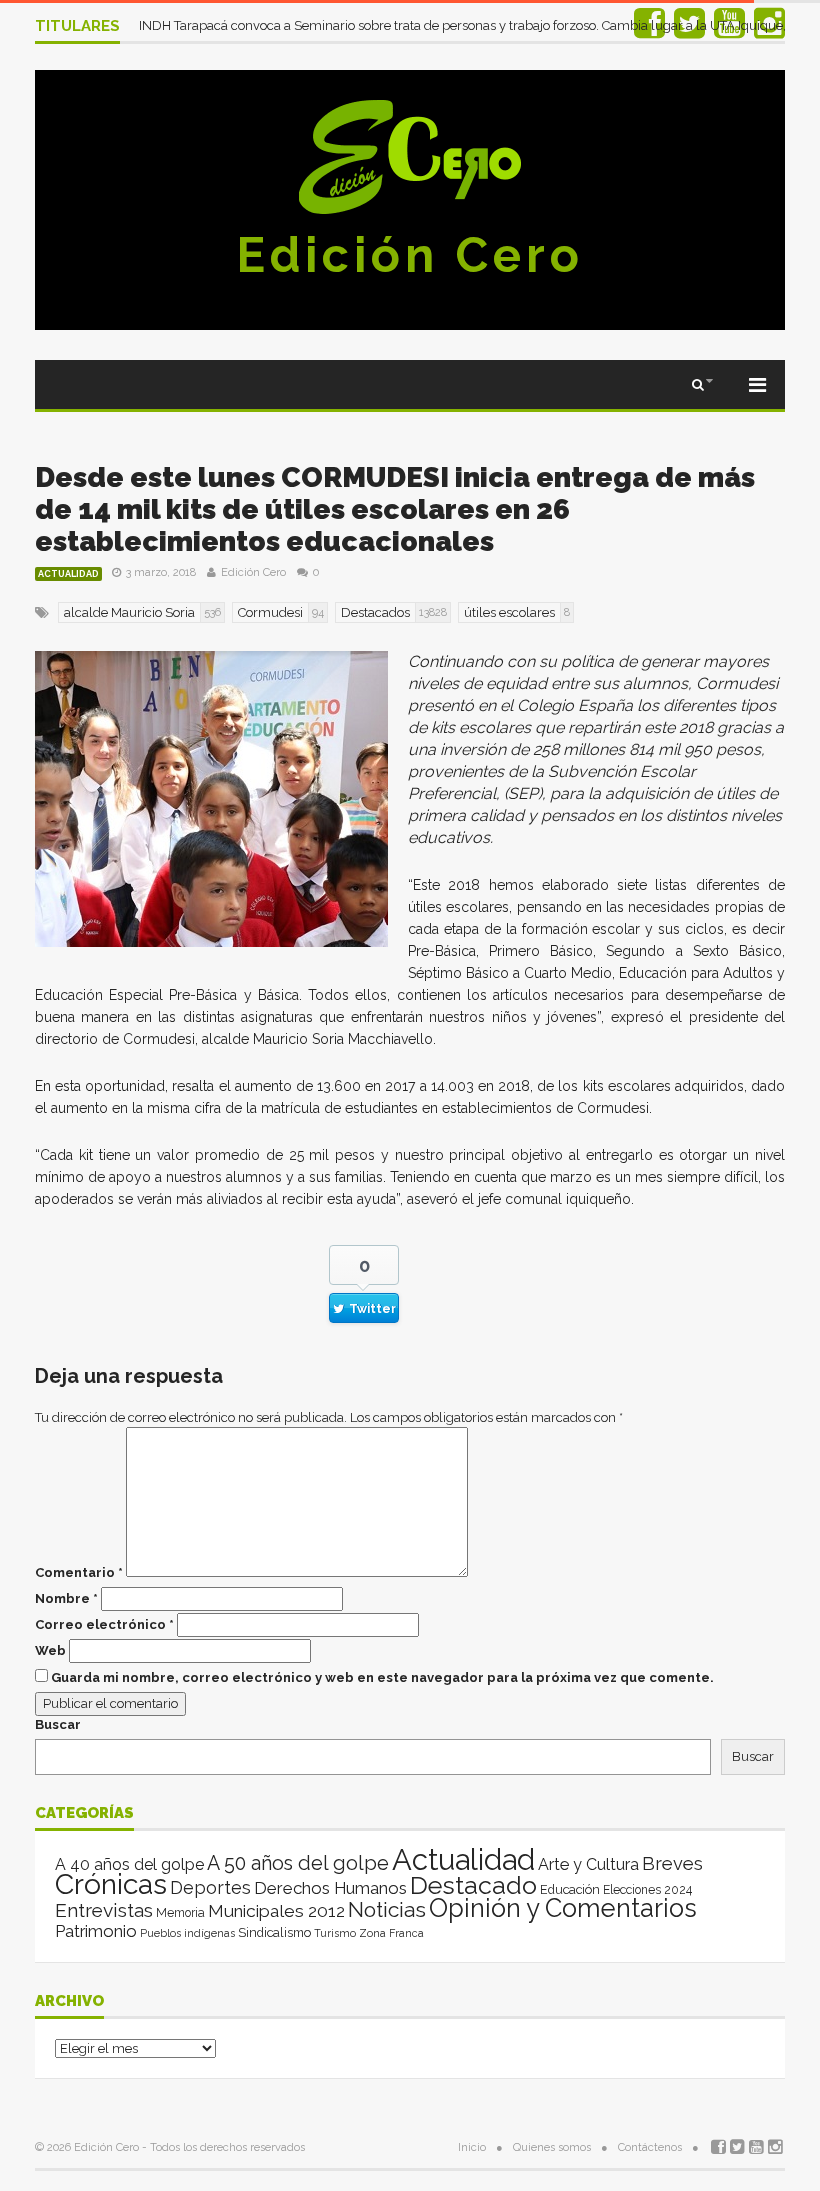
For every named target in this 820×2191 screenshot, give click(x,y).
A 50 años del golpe (298, 1863)
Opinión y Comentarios (563, 1908)
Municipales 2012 (276, 1911)
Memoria (180, 1913)
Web (50, 1650)
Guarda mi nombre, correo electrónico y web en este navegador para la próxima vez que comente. (382, 1677)
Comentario (79, 1572)
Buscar (58, 1724)
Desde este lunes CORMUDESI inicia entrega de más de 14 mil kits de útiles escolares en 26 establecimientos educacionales (395, 509)
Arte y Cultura (588, 1864)
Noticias (387, 1909)
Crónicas (111, 1884)
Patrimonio (96, 1931)
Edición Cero (410, 255)
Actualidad (68, 574)
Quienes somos (552, 2147)
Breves (672, 1863)
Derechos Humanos (330, 1888)
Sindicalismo (274, 1932)
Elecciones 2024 (647, 1890)
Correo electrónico (104, 1624)
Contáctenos (650, 2147)
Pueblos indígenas (187, 1933)
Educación (570, 1889)
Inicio (472, 2147)
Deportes (210, 1887)
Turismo (335, 1933)
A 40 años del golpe (129, 1864)
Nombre (66, 1598)
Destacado (473, 1885)
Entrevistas (104, 1910)
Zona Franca (391, 1933)
